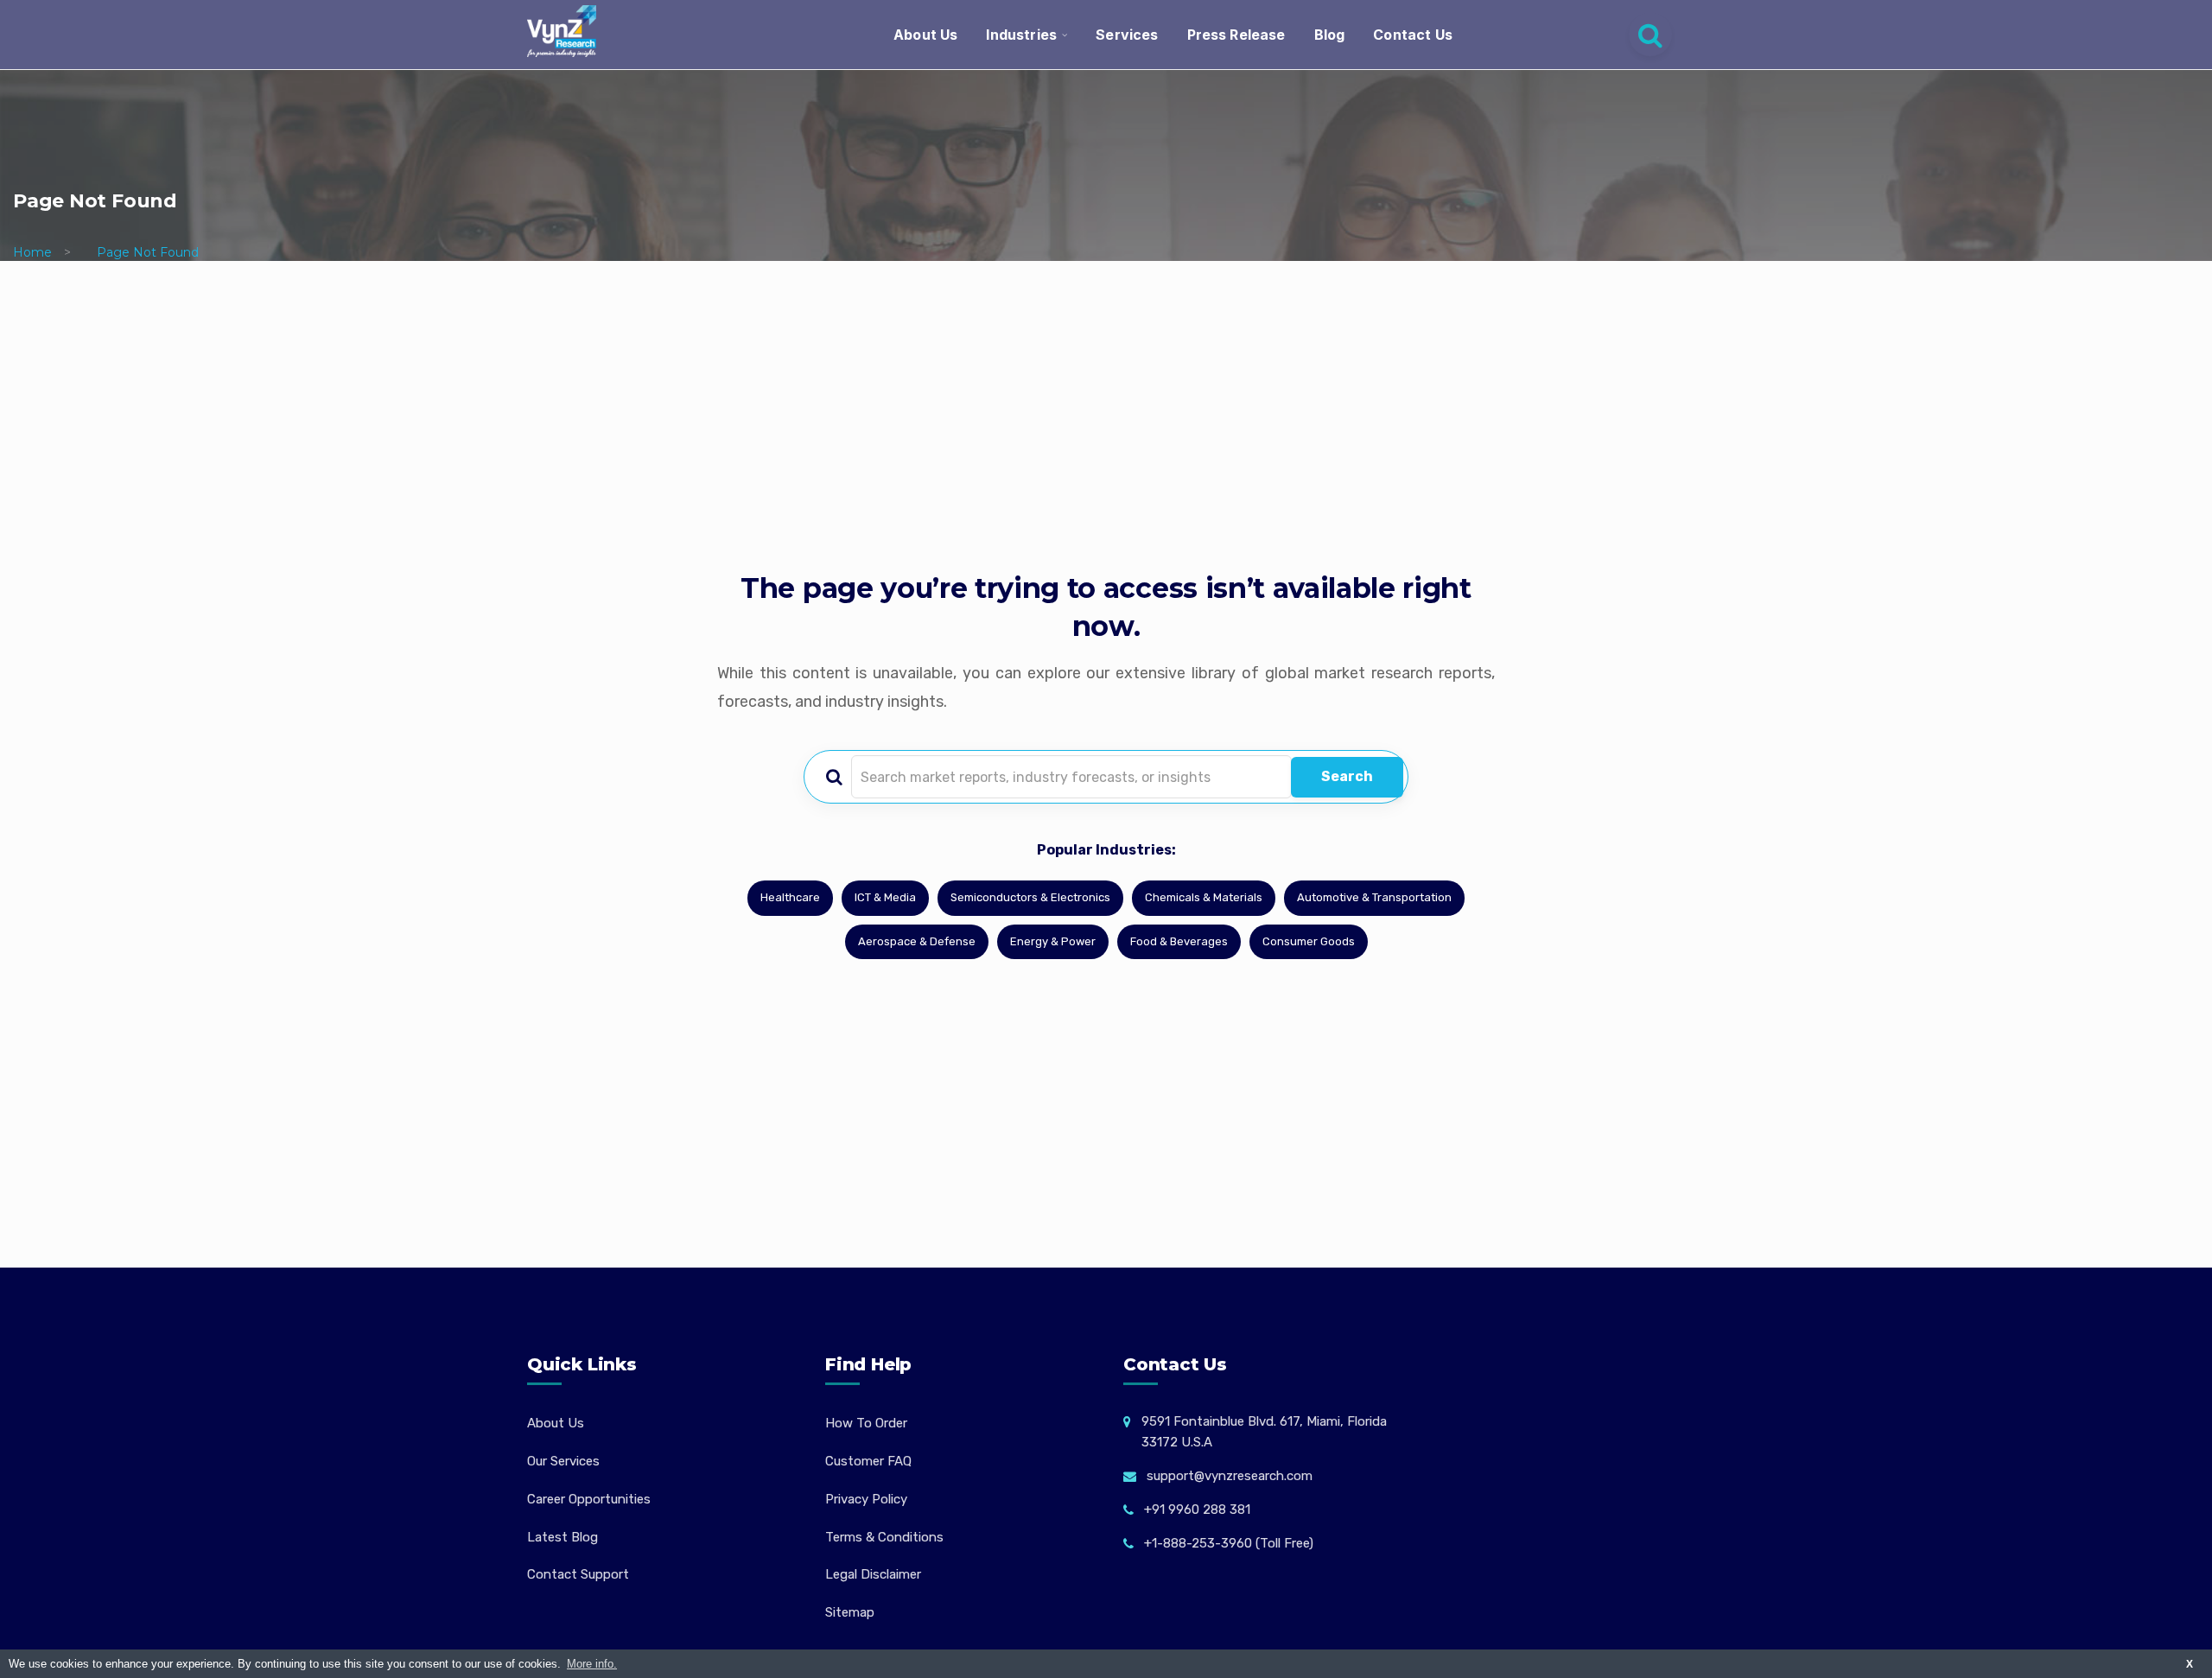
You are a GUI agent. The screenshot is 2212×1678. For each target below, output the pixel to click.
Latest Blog (563, 1537)
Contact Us (1413, 35)
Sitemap (850, 1612)
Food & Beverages (1179, 941)
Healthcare (790, 897)
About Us (925, 35)
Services (1127, 35)
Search (1347, 776)
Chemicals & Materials (1204, 897)
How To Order (866, 1423)
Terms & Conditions (884, 1537)
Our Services (563, 1461)
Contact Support (578, 1574)
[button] (2164, 1630)
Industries (1021, 35)
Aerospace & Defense (917, 941)
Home (32, 252)
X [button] (2190, 1664)
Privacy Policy (866, 1499)
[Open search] (1650, 35)
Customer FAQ (868, 1461)
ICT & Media (885, 897)
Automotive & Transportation (1374, 897)
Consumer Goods (1309, 941)
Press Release (1236, 35)
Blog (1330, 35)
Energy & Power (1053, 941)
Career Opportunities (589, 1499)
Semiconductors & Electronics (1030, 897)
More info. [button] (592, 1664)
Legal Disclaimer (873, 1574)
